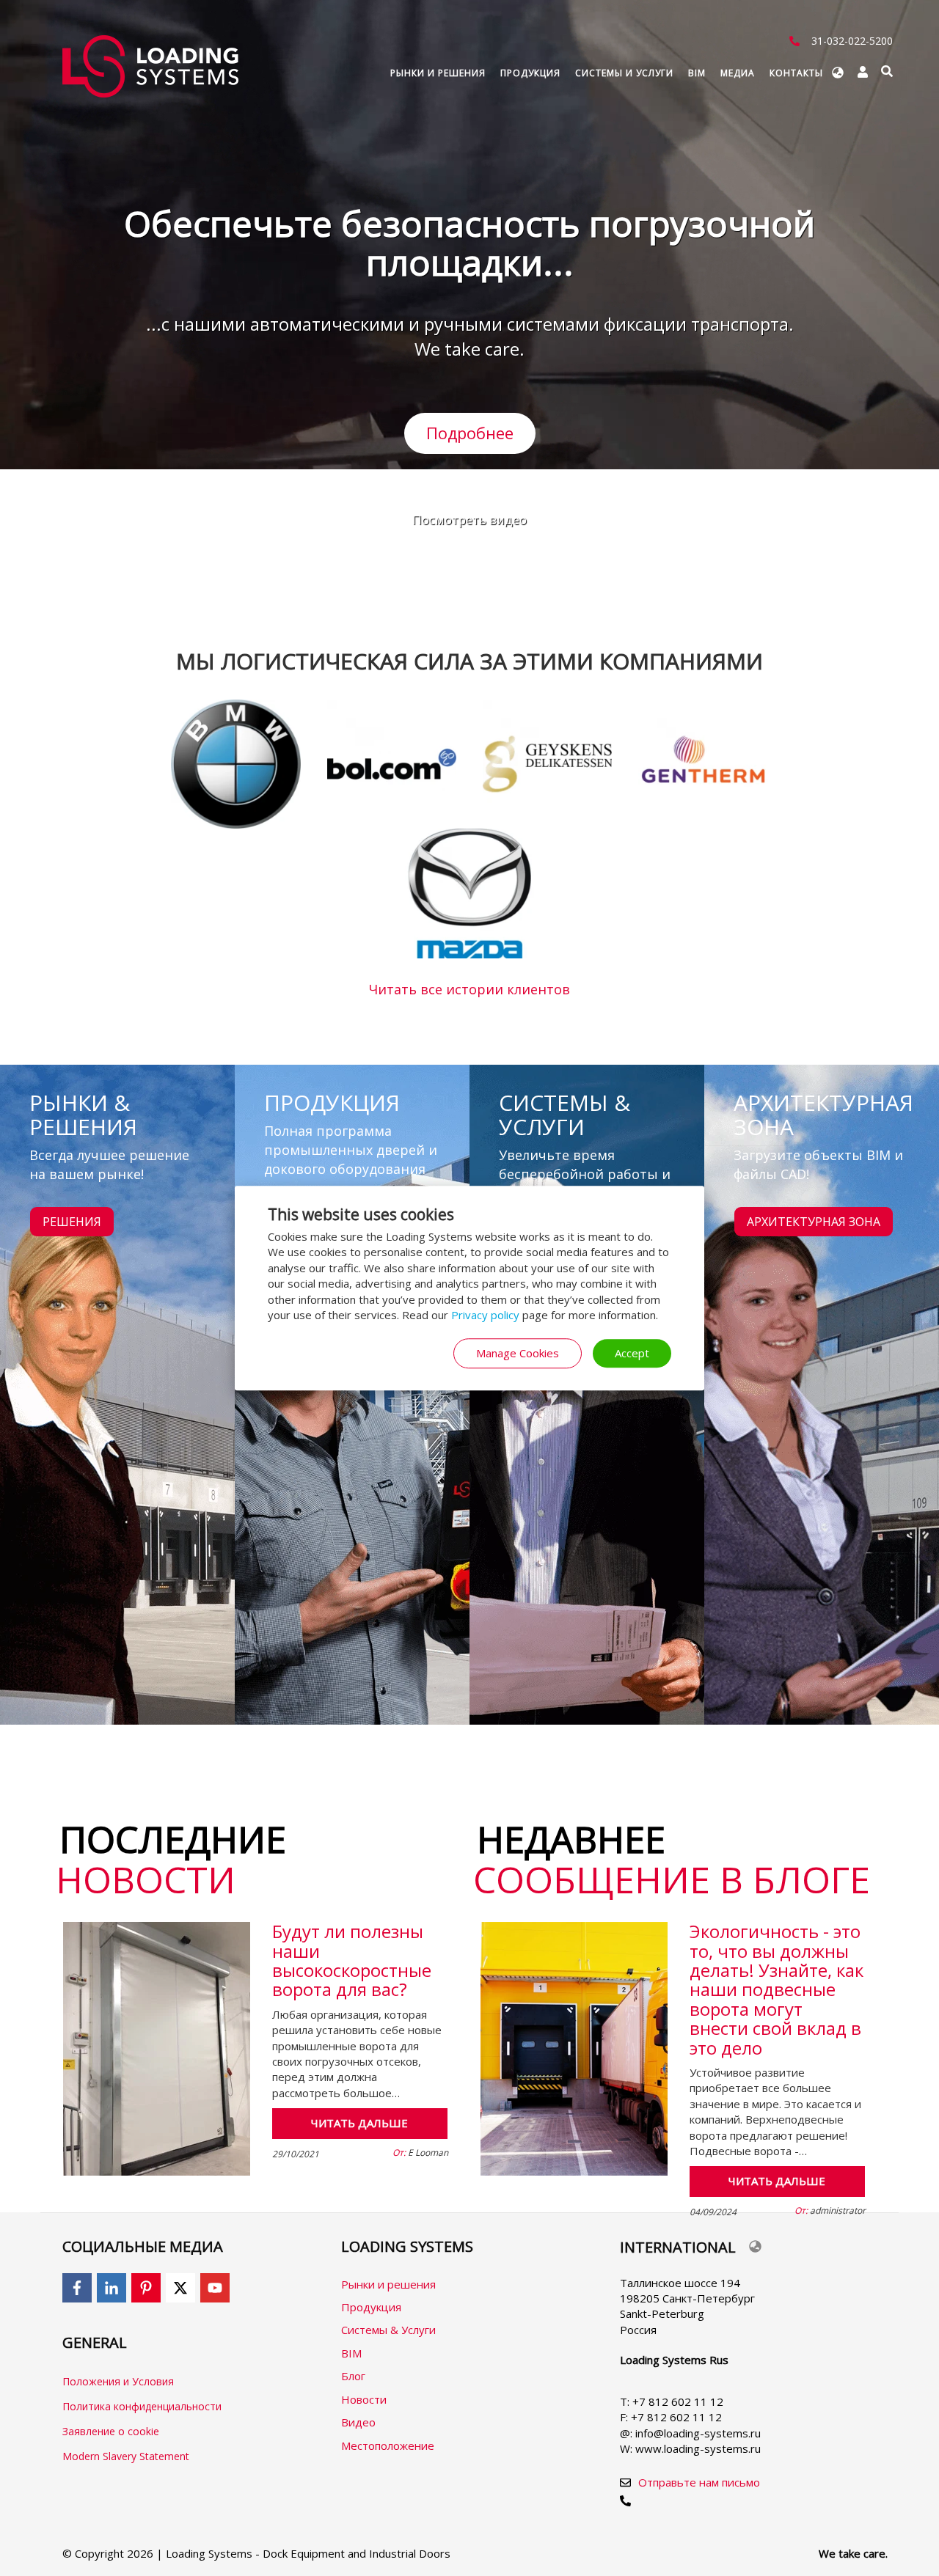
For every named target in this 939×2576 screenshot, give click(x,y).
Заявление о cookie (111, 2431)
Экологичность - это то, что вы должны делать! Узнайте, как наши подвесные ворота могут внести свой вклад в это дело (777, 1989)
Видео (358, 2422)
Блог (353, 2376)
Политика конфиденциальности (142, 2406)
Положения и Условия (118, 2381)
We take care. (853, 2553)
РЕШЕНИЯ (72, 1222)
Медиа (738, 73)
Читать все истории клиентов (469, 989)
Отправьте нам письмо (699, 2482)
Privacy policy (485, 1315)
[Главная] (156, 66)
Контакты (796, 73)
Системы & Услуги (388, 2330)
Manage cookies (518, 1353)
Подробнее (470, 433)
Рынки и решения (388, 2284)
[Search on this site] (887, 71)
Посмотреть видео (469, 520)
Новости (364, 2399)
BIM (697, 73)
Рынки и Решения (438, 73)
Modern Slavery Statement (126, 2456)
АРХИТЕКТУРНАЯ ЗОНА (814, 1222)
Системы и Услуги (624, 73)
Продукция (530, 73)
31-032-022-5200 (852, 41)
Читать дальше (359, 2123)
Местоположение (388, 2445)
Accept (632, 1353)
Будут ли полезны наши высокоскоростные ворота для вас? (352, 1960)
